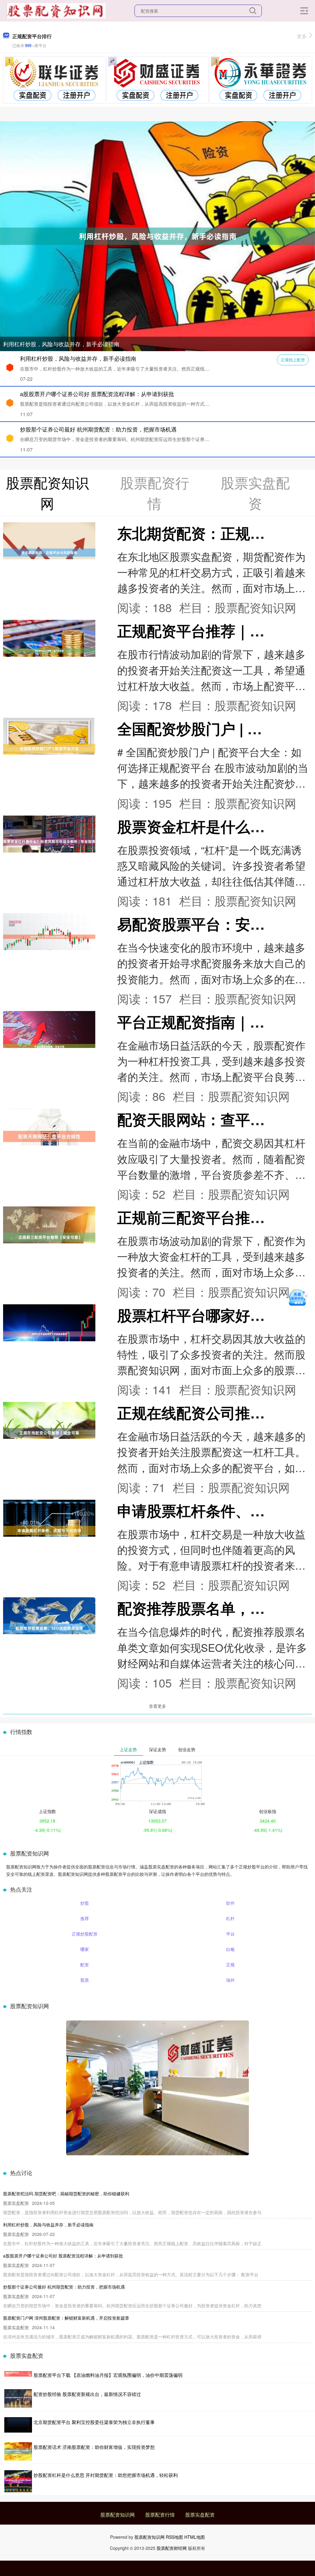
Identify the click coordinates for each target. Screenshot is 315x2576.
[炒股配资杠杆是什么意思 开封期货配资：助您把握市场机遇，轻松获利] (18, 2481)
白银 (230, 1949)
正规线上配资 (293, 360)
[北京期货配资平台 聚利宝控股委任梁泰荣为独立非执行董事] (18, 2425)
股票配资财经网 (172, 2548)
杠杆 (230, 1918)
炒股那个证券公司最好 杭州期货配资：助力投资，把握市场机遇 (98, 429)
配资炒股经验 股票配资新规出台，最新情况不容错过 (87, 2394)
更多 (302, 36)
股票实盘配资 (200, 2515)
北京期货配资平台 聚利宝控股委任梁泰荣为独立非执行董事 (94, 2422)
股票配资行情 (160, 2515)
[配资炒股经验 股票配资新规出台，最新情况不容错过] (18, 2398)
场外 (230, 1980)
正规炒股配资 (85, 1934)
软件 (230, 1903)
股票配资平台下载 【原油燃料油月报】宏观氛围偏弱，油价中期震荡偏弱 (108, 2375)
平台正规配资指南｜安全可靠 (213, 1022)
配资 (85, 1964)
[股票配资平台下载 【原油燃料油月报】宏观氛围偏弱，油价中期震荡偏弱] (18, 2375)
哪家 (85, 1949)
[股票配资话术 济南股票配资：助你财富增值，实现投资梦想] (18, 2451)
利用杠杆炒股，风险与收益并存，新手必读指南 (61, 344)
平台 (230, 1934)
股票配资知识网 (118, 2515)
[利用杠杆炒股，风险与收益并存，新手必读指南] (157, 235)
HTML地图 (195, 2537)
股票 (85, 1980)
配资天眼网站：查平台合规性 (213, 1119)
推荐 (85, 1918)
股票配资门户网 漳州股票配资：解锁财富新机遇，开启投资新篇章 (66, 2318)
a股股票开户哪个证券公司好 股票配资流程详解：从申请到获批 (97, 394)
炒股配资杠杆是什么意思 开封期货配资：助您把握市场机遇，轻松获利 (106, 2475)
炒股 (85, 1903)
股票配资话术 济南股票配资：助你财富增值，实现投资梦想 (94, 2447)
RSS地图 (174, 2537)
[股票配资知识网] (56, 10)
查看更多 (157, 1706)
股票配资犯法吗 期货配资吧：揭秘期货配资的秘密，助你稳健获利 (66, 2193)
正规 (230, 1964)
